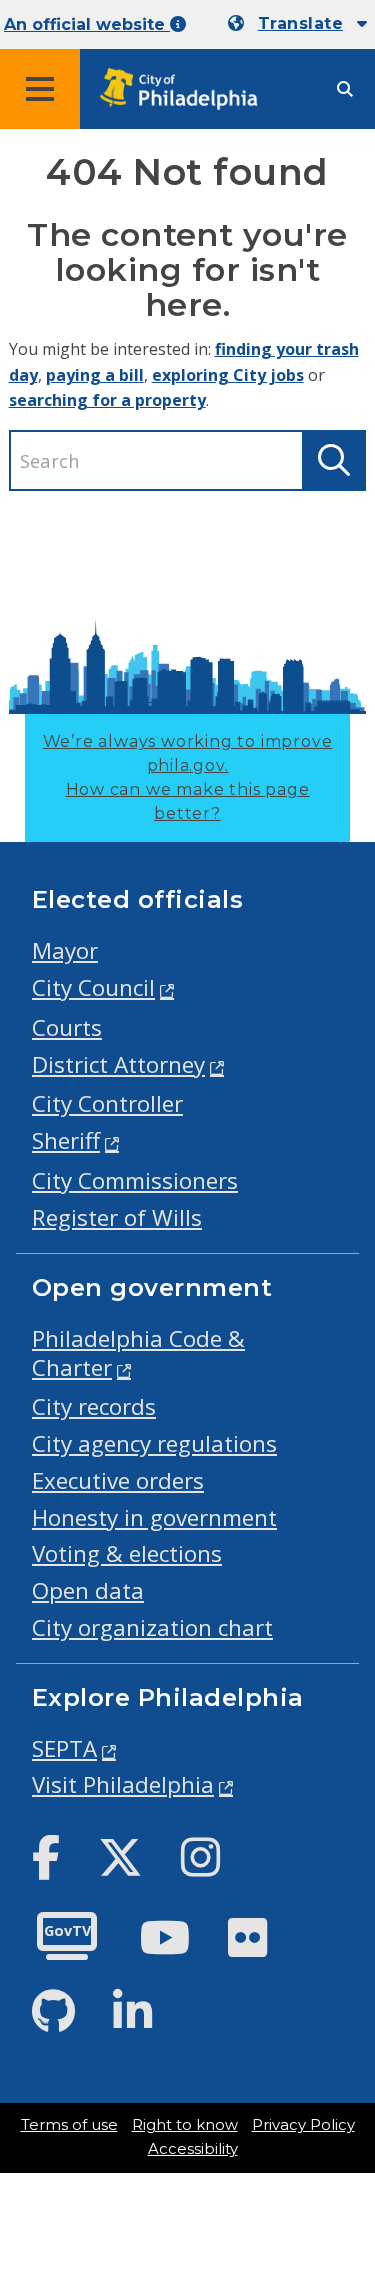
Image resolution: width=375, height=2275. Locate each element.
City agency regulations (154, 1443)
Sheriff (66, 1140)
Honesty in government (154, 1517)
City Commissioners (135, 1180)
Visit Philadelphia (123, 1784)
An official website (87, 24)
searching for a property (107, 400)
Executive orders (118, 1480)
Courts (67, 1027)
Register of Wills (117, 1217)
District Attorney (118, 1064)
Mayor (65, 950)
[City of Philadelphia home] (185, 89)
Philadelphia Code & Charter (138, 1353)
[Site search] (345, 89)
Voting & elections (127, 1553)
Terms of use (69, 2125)
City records (94, 1406)
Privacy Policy (303, 2125)
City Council (93, 987)
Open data (88, 1590)
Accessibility (193, 2149)
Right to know (185, 2125)
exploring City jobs (228, 375)
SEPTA (64, 1748)
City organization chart (152, 1627)
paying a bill (95, 375)
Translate (300, 23)
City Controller (107, 1103)
